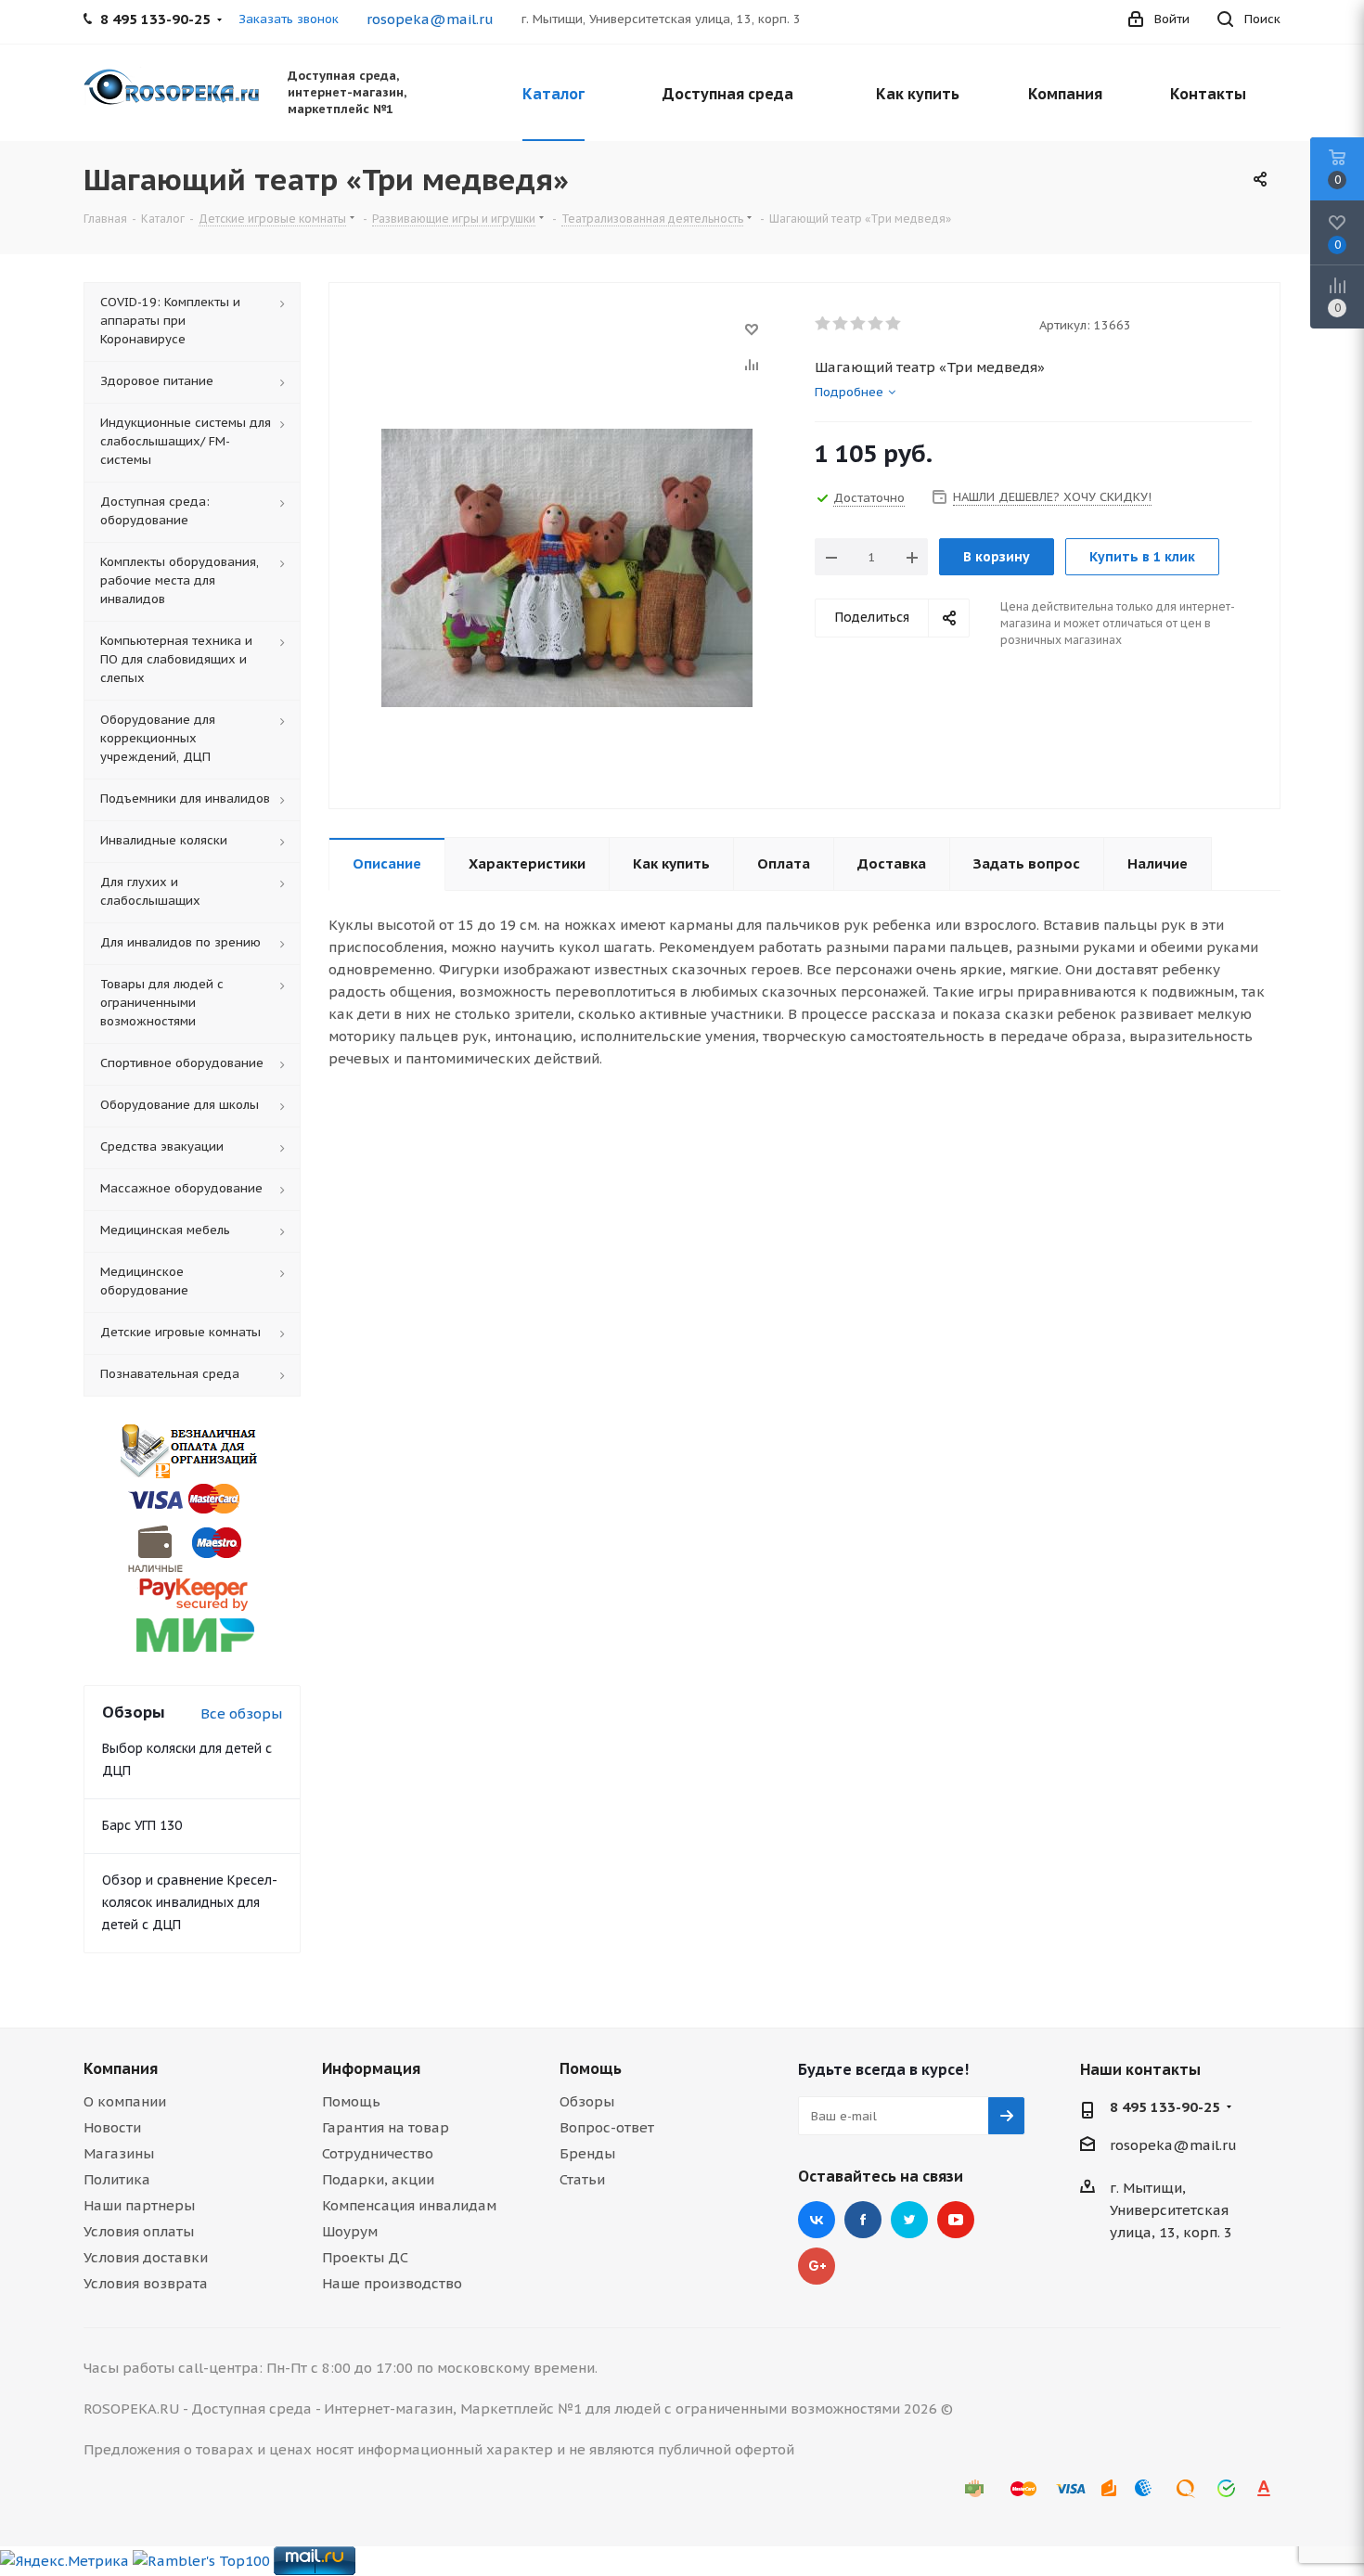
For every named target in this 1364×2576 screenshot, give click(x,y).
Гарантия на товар (386, 2127)
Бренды (587, 2153)
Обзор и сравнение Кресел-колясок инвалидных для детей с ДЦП (190, 1902)
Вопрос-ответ (607, 2127)
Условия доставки (146, 2257)
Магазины (119, 2153)
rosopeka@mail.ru (430, 19)
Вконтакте (817, 2220)
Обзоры (587, 2101)
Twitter (909, 2220)
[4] (876, 324)
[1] (824, 324)
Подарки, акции (378, 2179)
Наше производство (392, 2283)
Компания (121, 2068)
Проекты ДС (365, 2257)
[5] (894, 324)
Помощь (351, 2101)
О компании (125, 2101)
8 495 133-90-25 (1165, 2107)
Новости (112, 2127)
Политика (117, 2179)
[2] (841, 324)
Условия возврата (146, 2283)
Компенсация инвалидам (409, 2205)
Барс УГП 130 (142, 1825)
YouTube (956, 2220)
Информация (371, 2068)
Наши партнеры (139, 2205)
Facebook (863, 2220)
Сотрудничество (378, 2153)
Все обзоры (241, 1713)
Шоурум (350, 2231)
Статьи (582, 2179)
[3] (859, 324)
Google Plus (817, 2266)
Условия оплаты (139, 2231)
